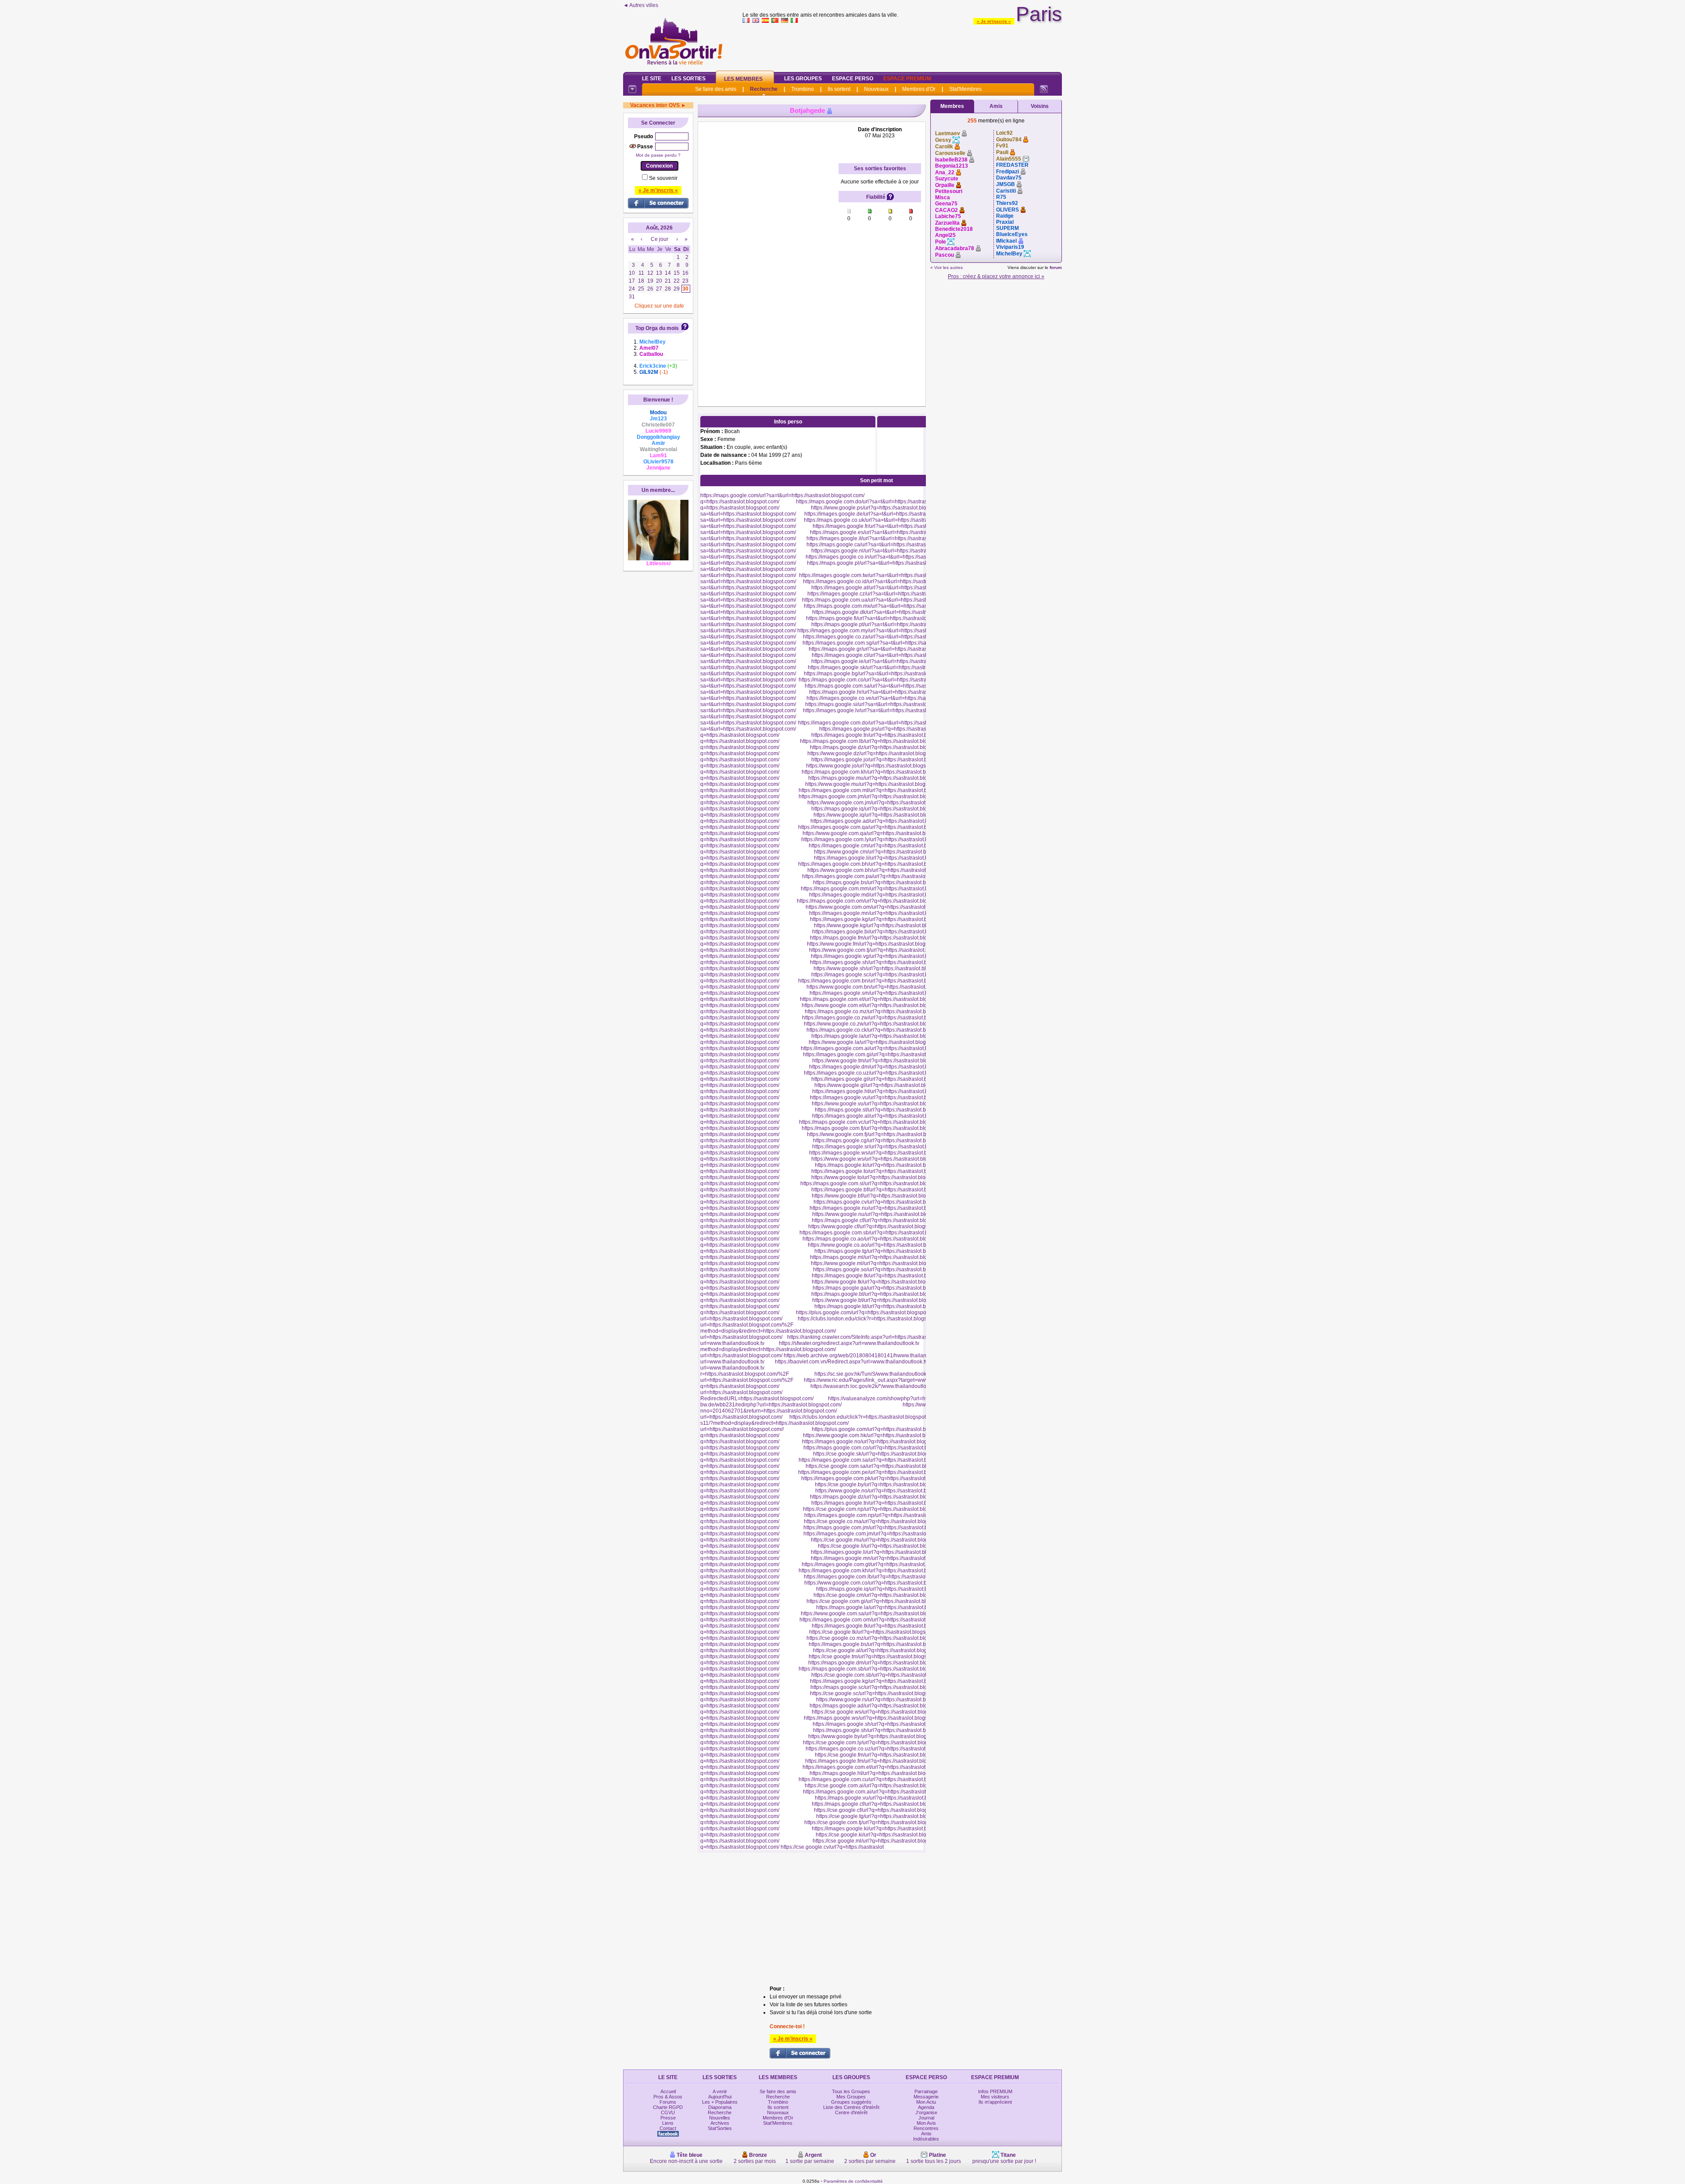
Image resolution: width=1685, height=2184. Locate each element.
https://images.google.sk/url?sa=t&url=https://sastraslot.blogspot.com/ (890, 667)
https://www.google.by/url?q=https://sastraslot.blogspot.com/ (879, 1736)
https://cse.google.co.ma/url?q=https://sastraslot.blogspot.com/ (877, 1521)
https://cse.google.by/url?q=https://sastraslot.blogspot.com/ (884, 1485)
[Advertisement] (902, 46)
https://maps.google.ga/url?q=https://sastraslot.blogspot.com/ (884, 1288)
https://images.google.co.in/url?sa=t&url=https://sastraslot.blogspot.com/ (891, 557)
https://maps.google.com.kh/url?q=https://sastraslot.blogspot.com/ (879, 772)
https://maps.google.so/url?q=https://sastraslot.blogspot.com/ (885, 1270)
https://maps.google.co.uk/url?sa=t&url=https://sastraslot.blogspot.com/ (887, 520)
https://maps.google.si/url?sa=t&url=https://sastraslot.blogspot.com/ (884, 704)
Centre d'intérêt (851, 2112)
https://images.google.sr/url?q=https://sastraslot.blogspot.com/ (885, 1147)
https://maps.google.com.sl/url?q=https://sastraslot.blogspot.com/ (877, 1183)
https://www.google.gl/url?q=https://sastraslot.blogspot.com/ (884, 1085)
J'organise (926, 2112)
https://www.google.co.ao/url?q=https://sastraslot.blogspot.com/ (882, 1245)
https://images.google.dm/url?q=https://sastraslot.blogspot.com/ (884, 1067)
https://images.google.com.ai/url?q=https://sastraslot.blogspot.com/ (880, 1048)
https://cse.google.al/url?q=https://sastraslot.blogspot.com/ (882, 1650)
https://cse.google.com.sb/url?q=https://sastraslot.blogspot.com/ (886, 1675)
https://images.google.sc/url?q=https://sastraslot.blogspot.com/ (885, 975)
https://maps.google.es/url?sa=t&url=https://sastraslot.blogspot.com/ (890, 532)
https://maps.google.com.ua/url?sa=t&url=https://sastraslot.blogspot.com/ (888, 600)
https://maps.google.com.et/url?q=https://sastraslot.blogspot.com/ (877, 999)
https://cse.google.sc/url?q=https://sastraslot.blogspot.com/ (879, 1693)
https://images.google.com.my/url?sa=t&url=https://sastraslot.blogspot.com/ (886, 631)
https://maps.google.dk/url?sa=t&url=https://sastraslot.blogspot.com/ (892, 612)
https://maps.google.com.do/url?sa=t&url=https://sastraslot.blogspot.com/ (882, 502)
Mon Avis (926, 2123)
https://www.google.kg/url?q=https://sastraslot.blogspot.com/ (885, 925)
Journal (926, 2118)
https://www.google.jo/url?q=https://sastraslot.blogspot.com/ (876, 766)
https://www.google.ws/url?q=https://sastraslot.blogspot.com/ (882, 1159)
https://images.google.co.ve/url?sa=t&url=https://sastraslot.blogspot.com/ (892, 698)
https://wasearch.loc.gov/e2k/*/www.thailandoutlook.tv (874, 1386)
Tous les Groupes (851, 2091)
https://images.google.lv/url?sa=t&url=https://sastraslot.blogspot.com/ (884, 710)
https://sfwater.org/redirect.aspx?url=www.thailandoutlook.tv (849, 1343)
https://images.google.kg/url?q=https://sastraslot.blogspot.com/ (884, 919)
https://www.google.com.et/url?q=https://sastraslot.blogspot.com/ (877, 1005)
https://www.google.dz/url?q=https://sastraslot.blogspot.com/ (878, 753)
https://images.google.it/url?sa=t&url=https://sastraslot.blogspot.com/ (887, 538)
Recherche (764, 89)
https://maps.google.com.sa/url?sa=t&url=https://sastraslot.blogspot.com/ (890, 686)
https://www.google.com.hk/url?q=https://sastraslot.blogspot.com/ (879, 1435)
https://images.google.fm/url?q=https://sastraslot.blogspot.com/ (879, 1761)
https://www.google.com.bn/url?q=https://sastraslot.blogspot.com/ (883, 987)
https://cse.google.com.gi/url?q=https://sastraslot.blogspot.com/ (881, 1601)
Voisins (1040, 106)
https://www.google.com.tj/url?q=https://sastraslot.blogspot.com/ (884, 950)
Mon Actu (926, 2102)
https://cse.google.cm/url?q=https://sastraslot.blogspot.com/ (883, 1595)
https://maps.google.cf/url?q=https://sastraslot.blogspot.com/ (882, 1220)
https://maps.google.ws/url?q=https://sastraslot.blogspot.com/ (876, 1718)
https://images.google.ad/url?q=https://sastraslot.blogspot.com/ (884, 821)
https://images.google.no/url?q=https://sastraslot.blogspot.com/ (876, 1442)
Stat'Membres (965, 89)
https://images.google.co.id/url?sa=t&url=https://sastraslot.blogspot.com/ (888, 581)
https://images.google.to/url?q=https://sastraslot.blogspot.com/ (884, 1171)
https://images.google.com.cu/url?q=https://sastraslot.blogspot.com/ (878, 1779)
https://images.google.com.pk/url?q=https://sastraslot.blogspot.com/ (881, 1478)
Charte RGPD (668, 2107)
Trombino (803, 89)
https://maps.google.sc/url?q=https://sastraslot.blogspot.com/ (882, 1687)
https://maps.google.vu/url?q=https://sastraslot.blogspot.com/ (886, 1798)
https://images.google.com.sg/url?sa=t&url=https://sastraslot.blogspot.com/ (890, 643)
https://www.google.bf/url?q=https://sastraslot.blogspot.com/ (882, 1196)
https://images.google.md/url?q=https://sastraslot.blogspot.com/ (884, 895)
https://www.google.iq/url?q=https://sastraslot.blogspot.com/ (884, 815)
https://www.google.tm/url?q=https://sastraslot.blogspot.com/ (883, 1061)
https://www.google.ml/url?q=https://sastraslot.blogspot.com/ (882, 1263)
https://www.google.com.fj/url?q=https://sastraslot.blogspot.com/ (882, 1134)
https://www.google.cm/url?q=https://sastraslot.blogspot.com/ (885, 852)
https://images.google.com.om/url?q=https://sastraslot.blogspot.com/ (880, 1620)
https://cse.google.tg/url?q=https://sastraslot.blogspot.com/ (885, 1816)
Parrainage (926, 2091)
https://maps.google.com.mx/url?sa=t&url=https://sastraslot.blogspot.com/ (890, 606)
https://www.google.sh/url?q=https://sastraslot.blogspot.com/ (884, 968)
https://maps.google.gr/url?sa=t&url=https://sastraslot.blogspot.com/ (888, 649)
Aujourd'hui (720, 2097)
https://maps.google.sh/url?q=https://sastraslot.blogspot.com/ (885, 1730)
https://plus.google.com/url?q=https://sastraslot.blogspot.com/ (868, 1313)
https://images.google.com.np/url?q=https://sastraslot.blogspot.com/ (884, 1515)
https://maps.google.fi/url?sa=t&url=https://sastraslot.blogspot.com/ (884, 618)
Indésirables (926, 2139)
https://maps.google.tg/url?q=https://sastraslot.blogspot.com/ (885, 1251)
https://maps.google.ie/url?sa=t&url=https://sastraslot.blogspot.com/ (891, 661)
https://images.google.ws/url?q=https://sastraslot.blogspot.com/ (883, 1153)
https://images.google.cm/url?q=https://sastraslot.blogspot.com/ (883, 846)
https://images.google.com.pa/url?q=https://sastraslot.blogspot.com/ (882, 876)
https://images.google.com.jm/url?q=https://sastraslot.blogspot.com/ (883, 1534)
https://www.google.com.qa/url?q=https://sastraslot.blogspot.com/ (879, 833)
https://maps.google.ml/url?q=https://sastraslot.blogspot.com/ (882, 1257)
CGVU (668, 2112)
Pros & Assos (668, 2097)
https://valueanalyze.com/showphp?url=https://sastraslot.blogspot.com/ (912, 1399)
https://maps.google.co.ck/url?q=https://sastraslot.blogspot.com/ (881, 1030)
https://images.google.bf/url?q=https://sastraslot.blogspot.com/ (884, 1190)
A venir (720, 2091)
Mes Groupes (851, 2097)
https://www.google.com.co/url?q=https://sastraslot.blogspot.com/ (881, 1583)
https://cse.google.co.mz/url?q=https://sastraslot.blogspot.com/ (880, 1638)
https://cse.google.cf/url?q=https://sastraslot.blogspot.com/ (882, 1810)
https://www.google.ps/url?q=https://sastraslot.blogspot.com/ (882, 508)
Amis (996, 106)
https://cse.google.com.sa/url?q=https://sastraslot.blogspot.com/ (880, 1466)
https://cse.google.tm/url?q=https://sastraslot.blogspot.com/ (878, 1657)
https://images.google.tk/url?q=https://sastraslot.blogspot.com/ (885, 1276)
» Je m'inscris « (994, 21)
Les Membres (743, 79)
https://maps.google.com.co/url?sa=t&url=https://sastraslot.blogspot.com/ (884, 680)
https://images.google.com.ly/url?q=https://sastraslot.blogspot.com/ (880, 839)
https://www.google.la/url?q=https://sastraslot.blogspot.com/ (879, 1042)
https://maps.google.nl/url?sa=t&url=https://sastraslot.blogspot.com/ (891, 551)
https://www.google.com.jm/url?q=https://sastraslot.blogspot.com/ (884, 803)
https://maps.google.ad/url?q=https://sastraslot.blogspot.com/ (881, 1706)
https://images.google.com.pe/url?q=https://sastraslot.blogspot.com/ (878, 1472)
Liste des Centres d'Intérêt (851, 2107)
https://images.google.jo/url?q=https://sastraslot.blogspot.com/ (884, 760)
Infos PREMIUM (995, 2091)
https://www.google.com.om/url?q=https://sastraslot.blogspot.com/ (883, 907)
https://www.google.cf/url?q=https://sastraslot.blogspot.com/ (878, 1226)
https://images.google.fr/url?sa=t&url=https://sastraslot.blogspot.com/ (893, 526)
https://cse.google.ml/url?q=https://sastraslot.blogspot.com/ (882, 1841)
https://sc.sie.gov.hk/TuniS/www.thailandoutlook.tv (873, 1374)
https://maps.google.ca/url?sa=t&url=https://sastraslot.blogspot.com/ (886, 545)
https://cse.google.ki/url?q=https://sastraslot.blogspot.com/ (884, 1835)
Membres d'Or (919, 89)
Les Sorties (688, 79)
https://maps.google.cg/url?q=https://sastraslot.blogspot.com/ (885, 1140)
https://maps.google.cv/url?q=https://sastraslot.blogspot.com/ (885, 1202)
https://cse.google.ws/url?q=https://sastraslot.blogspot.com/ (881, 1712)
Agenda (926, 2107)
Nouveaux (876, 89)
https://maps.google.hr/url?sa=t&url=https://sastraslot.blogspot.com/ (889, 692)
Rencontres (926, 2128)
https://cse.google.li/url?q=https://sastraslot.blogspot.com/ (886, 1546)
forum (1056, 267)
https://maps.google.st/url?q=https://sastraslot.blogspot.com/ (886, 1110)
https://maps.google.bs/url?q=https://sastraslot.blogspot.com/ (885, 882)
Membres (952, 106)
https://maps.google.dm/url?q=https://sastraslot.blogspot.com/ (881, 1663)
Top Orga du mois (657, 328)
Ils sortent (839, 89)
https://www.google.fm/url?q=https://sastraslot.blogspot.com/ (878, 944)
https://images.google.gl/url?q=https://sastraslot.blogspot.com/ (884, 1079)
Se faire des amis (716, 89)
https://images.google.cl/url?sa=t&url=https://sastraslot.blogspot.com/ (893, 655)
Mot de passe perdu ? (658, 155)
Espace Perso (853, 79)
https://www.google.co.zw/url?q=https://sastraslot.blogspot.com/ (878, 1024)
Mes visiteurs (995, 2097)
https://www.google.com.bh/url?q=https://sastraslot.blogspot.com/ (884, 870)
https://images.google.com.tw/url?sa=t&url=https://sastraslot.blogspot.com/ (887, 575)
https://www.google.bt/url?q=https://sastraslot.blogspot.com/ (882, 1300)
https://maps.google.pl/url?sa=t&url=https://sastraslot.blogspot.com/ (886, 563)
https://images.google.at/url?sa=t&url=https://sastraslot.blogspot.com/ (893, 588)
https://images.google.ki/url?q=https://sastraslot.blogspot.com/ (885, 1829)
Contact (668, 2128)
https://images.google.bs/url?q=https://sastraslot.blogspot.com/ (882, 1644)
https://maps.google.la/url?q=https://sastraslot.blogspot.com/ (882, 1036)
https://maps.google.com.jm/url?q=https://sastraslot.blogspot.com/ (876, 796)
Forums (668, 2102)
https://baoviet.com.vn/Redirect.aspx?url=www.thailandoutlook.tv (851, 1362)
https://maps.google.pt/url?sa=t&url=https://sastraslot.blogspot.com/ (891, 624)
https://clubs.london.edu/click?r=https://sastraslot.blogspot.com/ (872, 1319)
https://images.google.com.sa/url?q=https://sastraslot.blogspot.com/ (878, 1460)
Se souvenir (663, 178)
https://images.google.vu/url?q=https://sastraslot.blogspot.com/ (884, 1097)
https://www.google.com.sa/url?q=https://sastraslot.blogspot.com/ (877, 1614)
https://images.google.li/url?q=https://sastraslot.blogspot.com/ (886, 858)
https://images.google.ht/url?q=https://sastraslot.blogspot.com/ (885, 1091)
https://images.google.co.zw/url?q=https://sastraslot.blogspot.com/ (880, 1018)
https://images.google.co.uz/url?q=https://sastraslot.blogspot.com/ (881, 1073)
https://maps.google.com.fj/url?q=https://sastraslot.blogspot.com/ (877, 1128)
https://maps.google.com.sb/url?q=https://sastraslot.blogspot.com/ (876, 1669)
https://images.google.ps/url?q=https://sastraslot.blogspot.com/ (893, 729)
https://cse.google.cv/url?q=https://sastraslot (832, 1847)
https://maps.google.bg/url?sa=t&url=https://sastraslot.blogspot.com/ (884, 674)
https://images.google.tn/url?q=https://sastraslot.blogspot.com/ (884, 735)
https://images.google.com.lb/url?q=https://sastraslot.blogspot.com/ (883, 1577)
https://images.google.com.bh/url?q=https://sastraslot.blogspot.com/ (878, 864)
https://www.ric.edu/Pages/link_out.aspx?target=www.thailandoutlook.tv (888, 1380)
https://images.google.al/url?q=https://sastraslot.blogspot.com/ (885, 1116)
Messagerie (926, 2097)
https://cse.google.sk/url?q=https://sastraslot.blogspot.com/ (882, 1454)
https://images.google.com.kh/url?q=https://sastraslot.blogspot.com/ (878, 1571)
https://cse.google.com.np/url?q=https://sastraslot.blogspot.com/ (878, 1509)
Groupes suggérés (851, 2102)
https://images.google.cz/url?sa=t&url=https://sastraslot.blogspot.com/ (889, 594)
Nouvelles (720, 2118)
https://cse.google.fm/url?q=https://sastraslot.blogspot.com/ (884, 1755)
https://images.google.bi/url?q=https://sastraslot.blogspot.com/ (885, 932)
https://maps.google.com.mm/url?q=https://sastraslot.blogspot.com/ (880, 889)
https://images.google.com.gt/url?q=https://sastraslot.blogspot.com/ (880, 1564)
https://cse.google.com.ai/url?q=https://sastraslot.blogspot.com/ (879, 1786)
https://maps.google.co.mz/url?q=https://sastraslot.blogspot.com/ (880, 1011)
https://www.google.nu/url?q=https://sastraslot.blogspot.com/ (883, 1214)
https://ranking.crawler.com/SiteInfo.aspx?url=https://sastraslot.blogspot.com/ (877, 1337)
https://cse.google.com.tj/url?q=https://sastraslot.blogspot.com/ (878, 1822)
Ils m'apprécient (995, 2102)
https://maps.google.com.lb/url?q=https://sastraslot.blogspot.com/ (877, 741)
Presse (668, 2118)
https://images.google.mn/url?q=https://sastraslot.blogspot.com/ (884, 913)
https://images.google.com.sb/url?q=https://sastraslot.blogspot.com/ (879, 1233)
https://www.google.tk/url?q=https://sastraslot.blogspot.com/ (882, 1282)
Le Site (652, 79)
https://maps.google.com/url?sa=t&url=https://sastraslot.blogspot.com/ (782, 495)
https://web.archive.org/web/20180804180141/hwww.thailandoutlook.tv (868, 1356)
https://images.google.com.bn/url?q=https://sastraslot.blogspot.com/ (878, 981)
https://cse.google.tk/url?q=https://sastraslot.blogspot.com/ (877, 1632)
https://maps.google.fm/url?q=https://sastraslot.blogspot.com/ (882, 938)
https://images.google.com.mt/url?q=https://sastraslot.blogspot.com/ (878, 790)
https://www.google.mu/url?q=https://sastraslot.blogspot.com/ (877, 784)
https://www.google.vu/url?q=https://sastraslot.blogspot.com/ (882, 1104)
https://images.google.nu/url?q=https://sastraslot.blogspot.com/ (884, 1208)
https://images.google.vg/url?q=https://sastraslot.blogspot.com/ (885, 956)
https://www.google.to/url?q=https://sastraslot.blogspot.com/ (881, 1177)
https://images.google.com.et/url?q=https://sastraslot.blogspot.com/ (881, 1767)
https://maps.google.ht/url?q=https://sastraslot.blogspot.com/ (880, 1773)
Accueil (668, 2091)
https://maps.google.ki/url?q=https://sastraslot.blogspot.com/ (886, 1165)
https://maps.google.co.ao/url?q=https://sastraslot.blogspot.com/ (878, 1239)
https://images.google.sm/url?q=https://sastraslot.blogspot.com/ (884, 993)
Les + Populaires (720, 2102)
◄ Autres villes (641, 5)
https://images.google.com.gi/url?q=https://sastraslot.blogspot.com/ (882, 1054)
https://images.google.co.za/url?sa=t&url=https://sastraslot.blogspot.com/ (889, 637)
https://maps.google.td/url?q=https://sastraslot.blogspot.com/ (885, 1306)
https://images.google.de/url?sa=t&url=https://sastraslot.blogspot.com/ (887, 514)
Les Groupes (803, 79)
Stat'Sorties (720, 2128)
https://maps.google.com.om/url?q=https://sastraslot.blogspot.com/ (875, 901)
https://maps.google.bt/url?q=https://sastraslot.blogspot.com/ (882, 1294)
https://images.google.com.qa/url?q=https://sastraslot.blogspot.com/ (878, 827)
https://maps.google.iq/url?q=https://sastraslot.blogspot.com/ (882, 809)
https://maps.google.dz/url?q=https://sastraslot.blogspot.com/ (882, 747)
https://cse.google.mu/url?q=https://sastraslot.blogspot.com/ (881, 1540)
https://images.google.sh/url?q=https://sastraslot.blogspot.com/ (884, 962)
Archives (720, 2123)
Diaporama (720, 2107)
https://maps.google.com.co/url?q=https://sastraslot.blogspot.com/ (881, 1448)
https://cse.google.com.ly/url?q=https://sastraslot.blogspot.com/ (877, 1743)
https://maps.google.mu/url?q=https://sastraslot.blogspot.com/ (881, 778)
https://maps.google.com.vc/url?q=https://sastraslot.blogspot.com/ (876, 1122)
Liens (668, 2123)
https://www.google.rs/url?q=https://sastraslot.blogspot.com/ (886, 1700)
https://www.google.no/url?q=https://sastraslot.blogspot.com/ (886, 1491)
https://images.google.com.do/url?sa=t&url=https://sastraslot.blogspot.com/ (886, 723)
